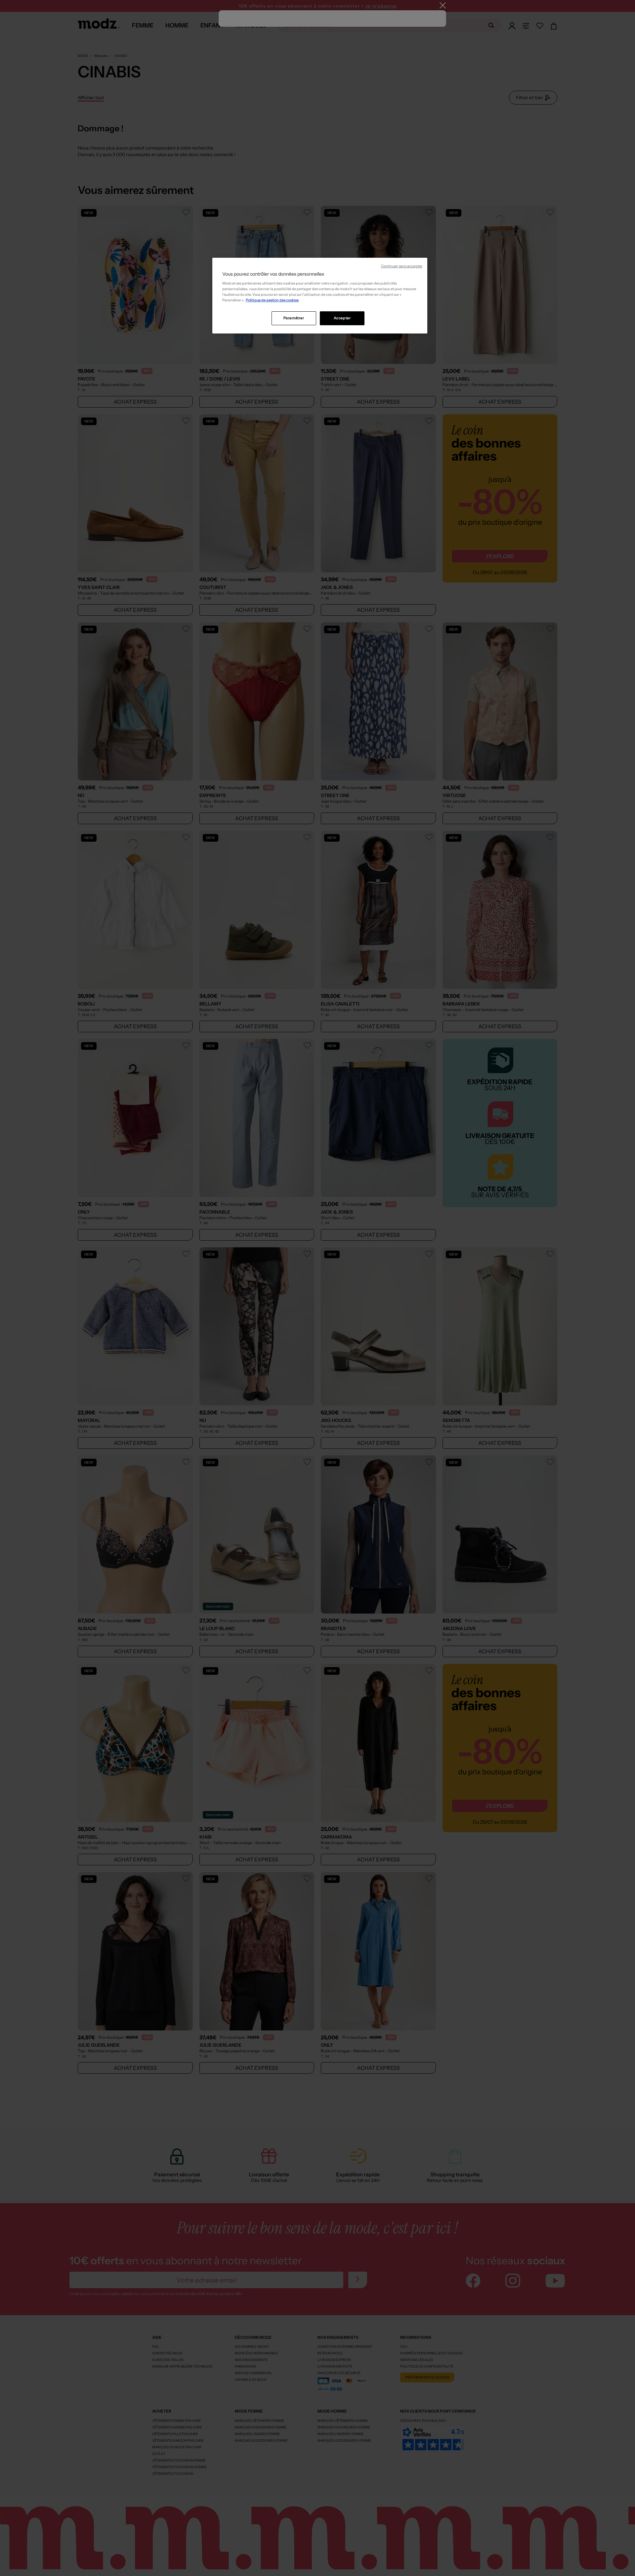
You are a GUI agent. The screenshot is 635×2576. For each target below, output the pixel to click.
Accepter (342, 318)
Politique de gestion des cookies (272, 300)
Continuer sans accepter (402, 266)
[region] (320, 296)
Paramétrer (294, 318)
